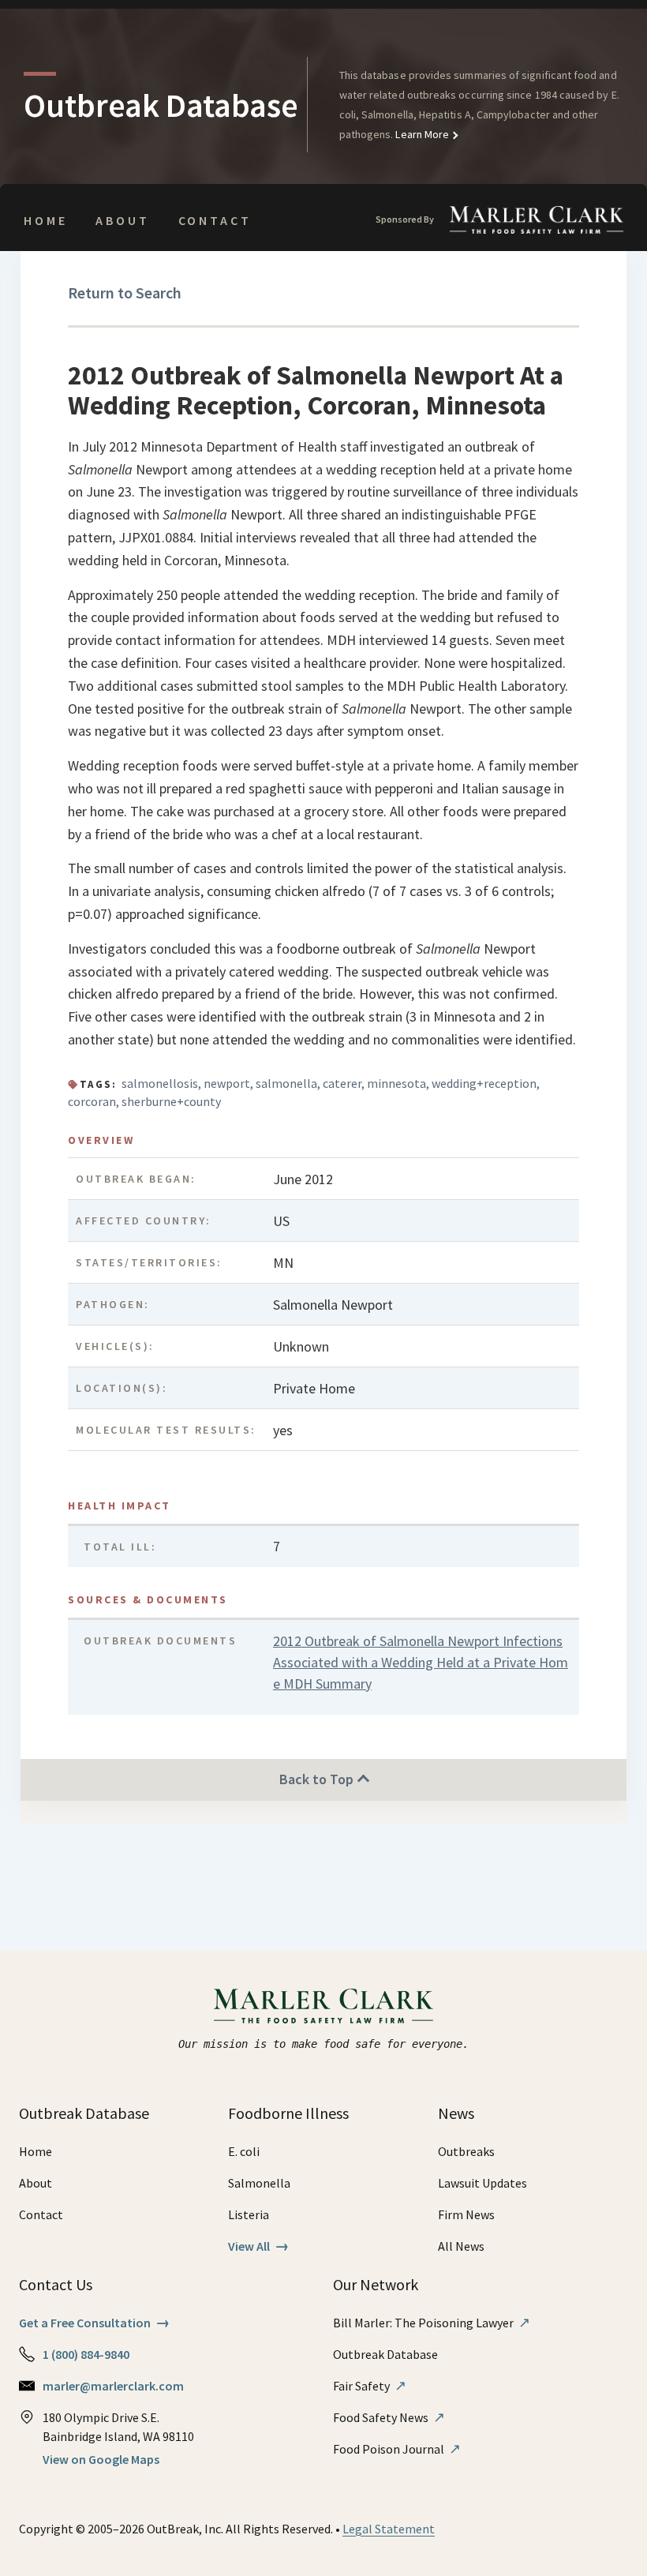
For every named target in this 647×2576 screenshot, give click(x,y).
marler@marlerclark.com (113, 2386)
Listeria (249, 2214)
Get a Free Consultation (94, 2323)
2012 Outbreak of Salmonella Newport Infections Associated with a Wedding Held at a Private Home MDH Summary (421, 1662)
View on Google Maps (101, 2459)
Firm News (466, 2214)
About (122, 220)
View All (258, 2246)
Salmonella (259, 2183)
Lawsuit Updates (482, 2183)
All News (461, 2246)
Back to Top (318, 1779)
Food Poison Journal (397, 2449)
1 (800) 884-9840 (86, 2354)
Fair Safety (370, 2386)
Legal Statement (389, 2529)
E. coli (244, 2151)
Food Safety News (389, 2417)
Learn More (421, 134)
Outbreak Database (385, 2354)
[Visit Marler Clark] (324, 2006)
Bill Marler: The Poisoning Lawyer (432, 2323)
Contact (215, 220)
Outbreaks (466, 2151)
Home (45, 220)
